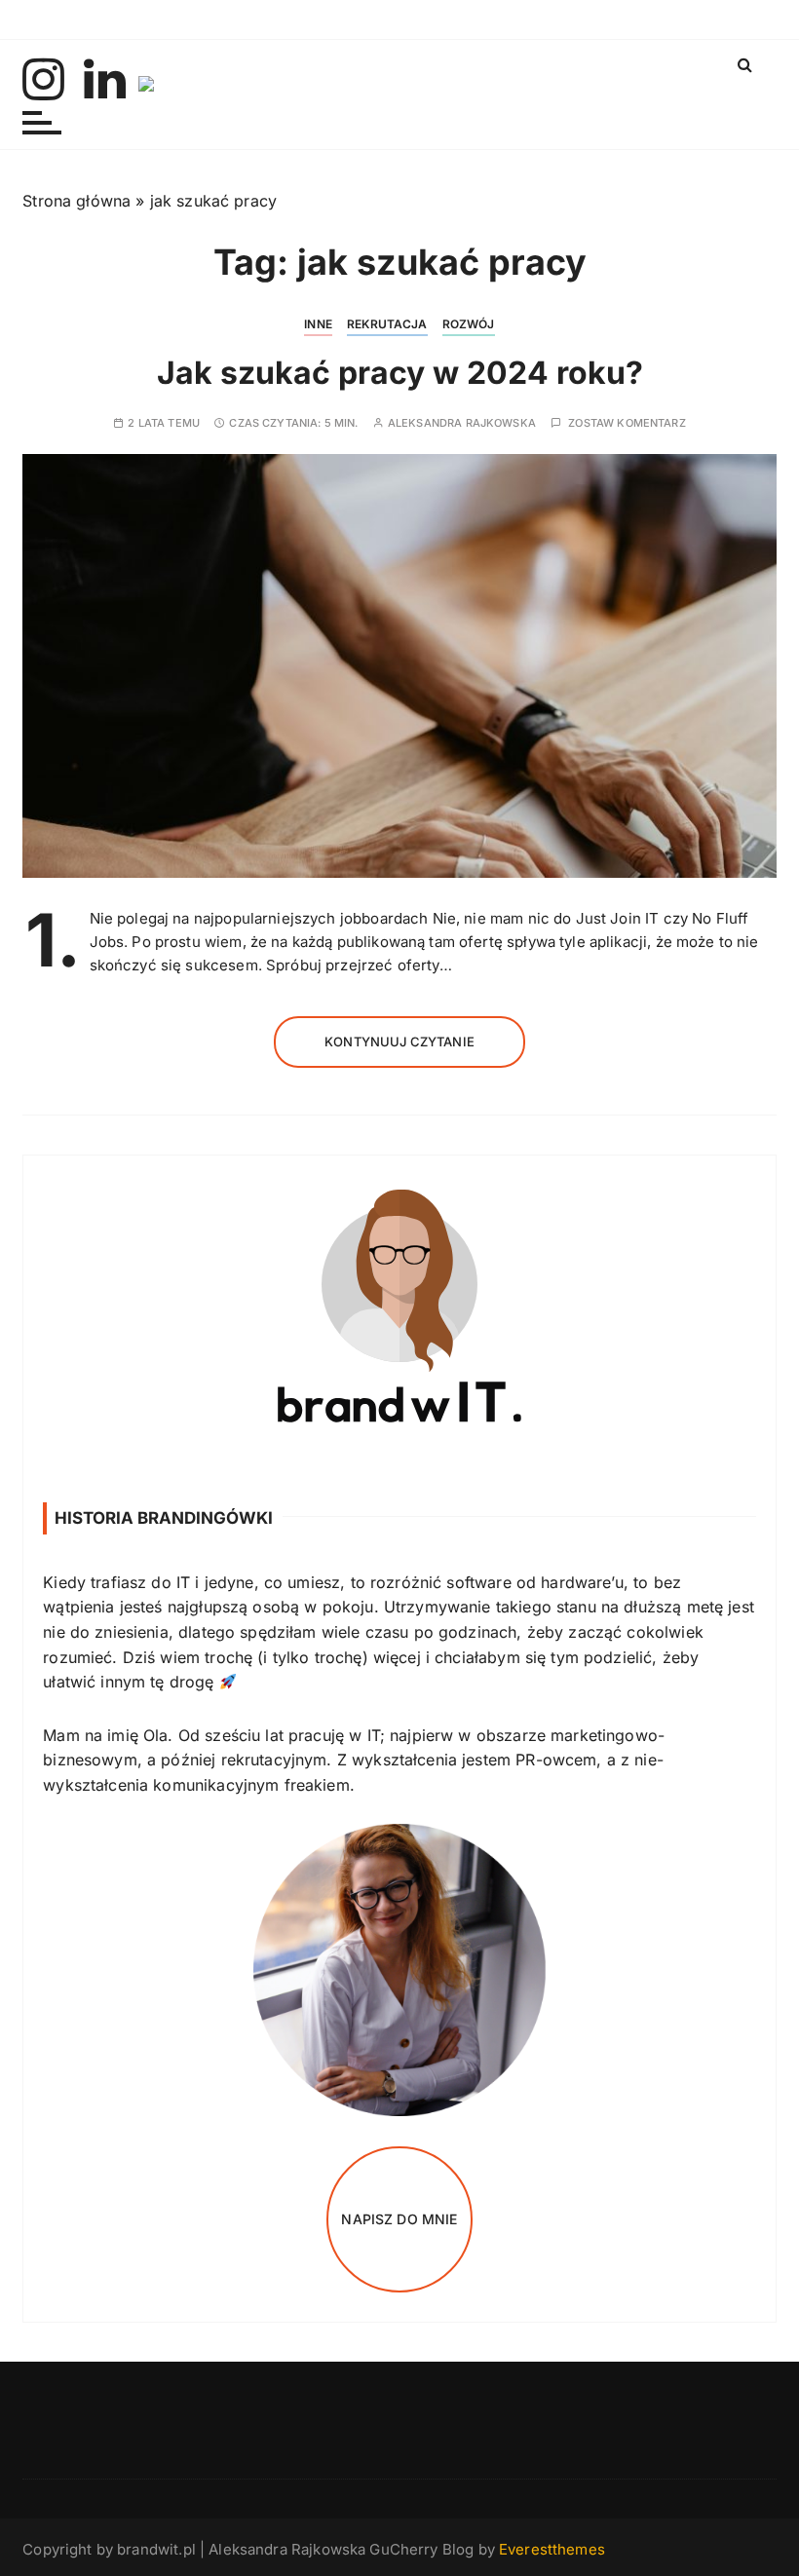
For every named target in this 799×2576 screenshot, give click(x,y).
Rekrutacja (387, 324)
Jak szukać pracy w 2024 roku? (400, 373)
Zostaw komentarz (627, 423)
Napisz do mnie (399, 2219)
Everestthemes (552, 2549)
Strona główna (76, 201)
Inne (318, 324)
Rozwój (469, 324)
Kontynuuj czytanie (399, 1042)
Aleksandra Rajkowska (462, 423)
